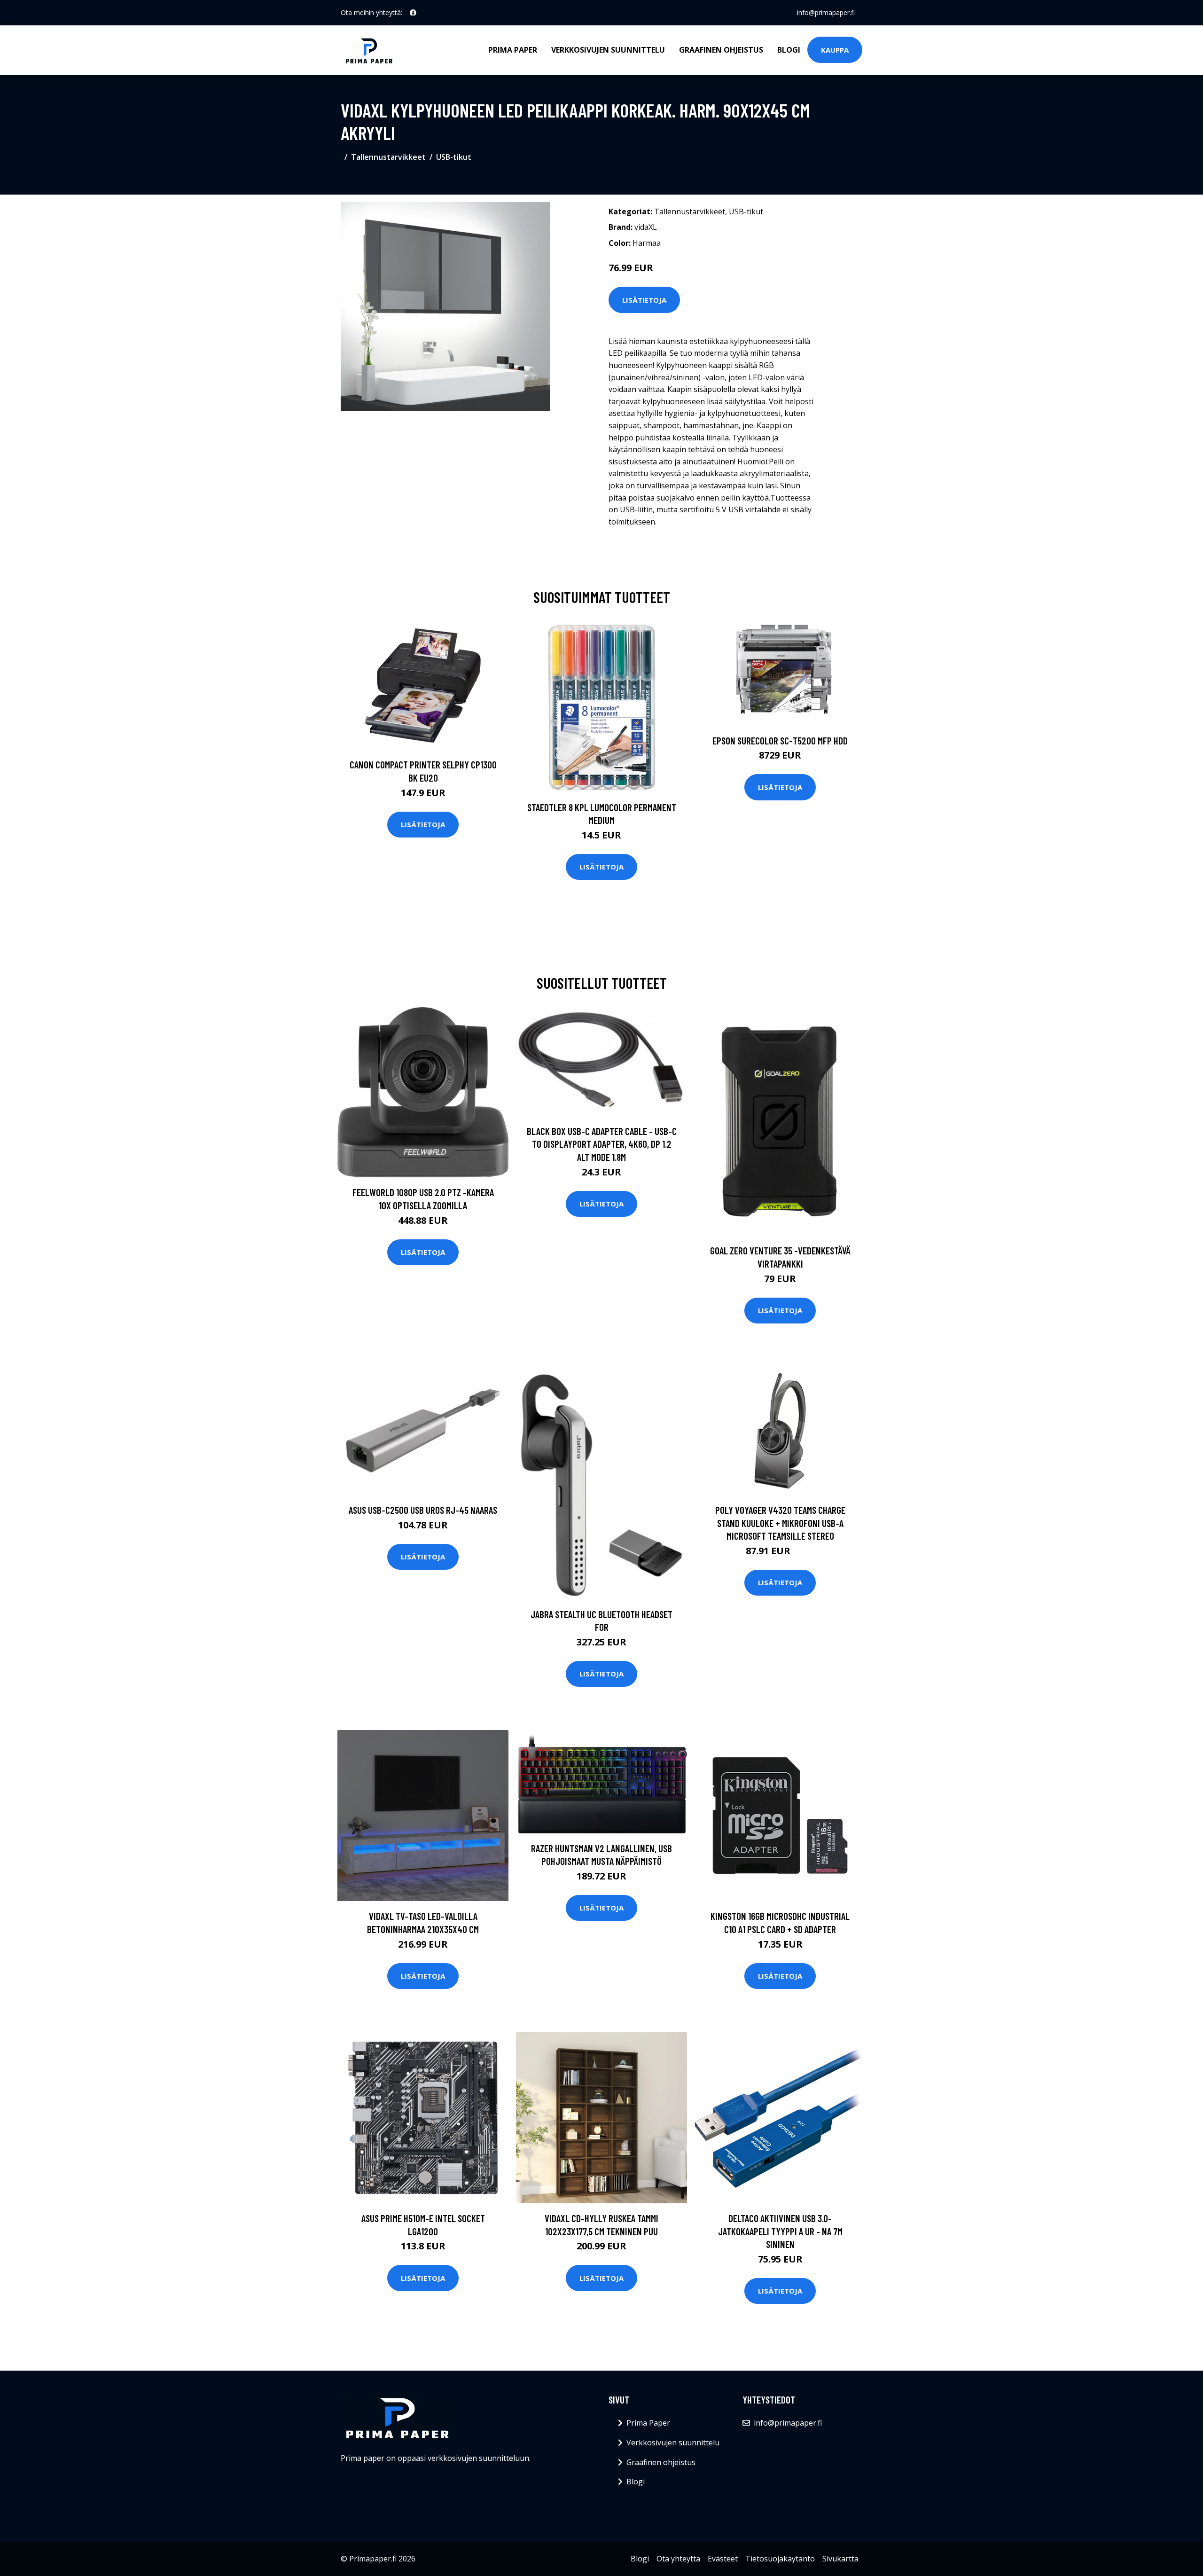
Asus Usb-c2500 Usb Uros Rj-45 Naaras (423, 1510)
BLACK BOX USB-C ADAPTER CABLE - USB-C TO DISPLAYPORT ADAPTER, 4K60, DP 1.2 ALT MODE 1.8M (602, 1144)
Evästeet (723, 2559)
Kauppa (835, 50)
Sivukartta (840, 2559)
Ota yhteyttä (678, 2559)
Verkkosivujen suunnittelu (608, 50)
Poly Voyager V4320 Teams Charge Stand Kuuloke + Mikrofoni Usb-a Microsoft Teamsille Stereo (780, 1523)
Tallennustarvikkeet (388, 157)
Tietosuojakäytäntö (780, 2559)
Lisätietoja (644, 300)
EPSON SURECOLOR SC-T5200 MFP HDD (780, 740)
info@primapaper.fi (826, 12)
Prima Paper (513, 50)
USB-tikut (454, 157)
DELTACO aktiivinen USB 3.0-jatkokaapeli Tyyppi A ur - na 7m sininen (780, 2231)
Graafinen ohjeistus (721, 50)
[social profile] (413, 13)
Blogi (789, 50)
